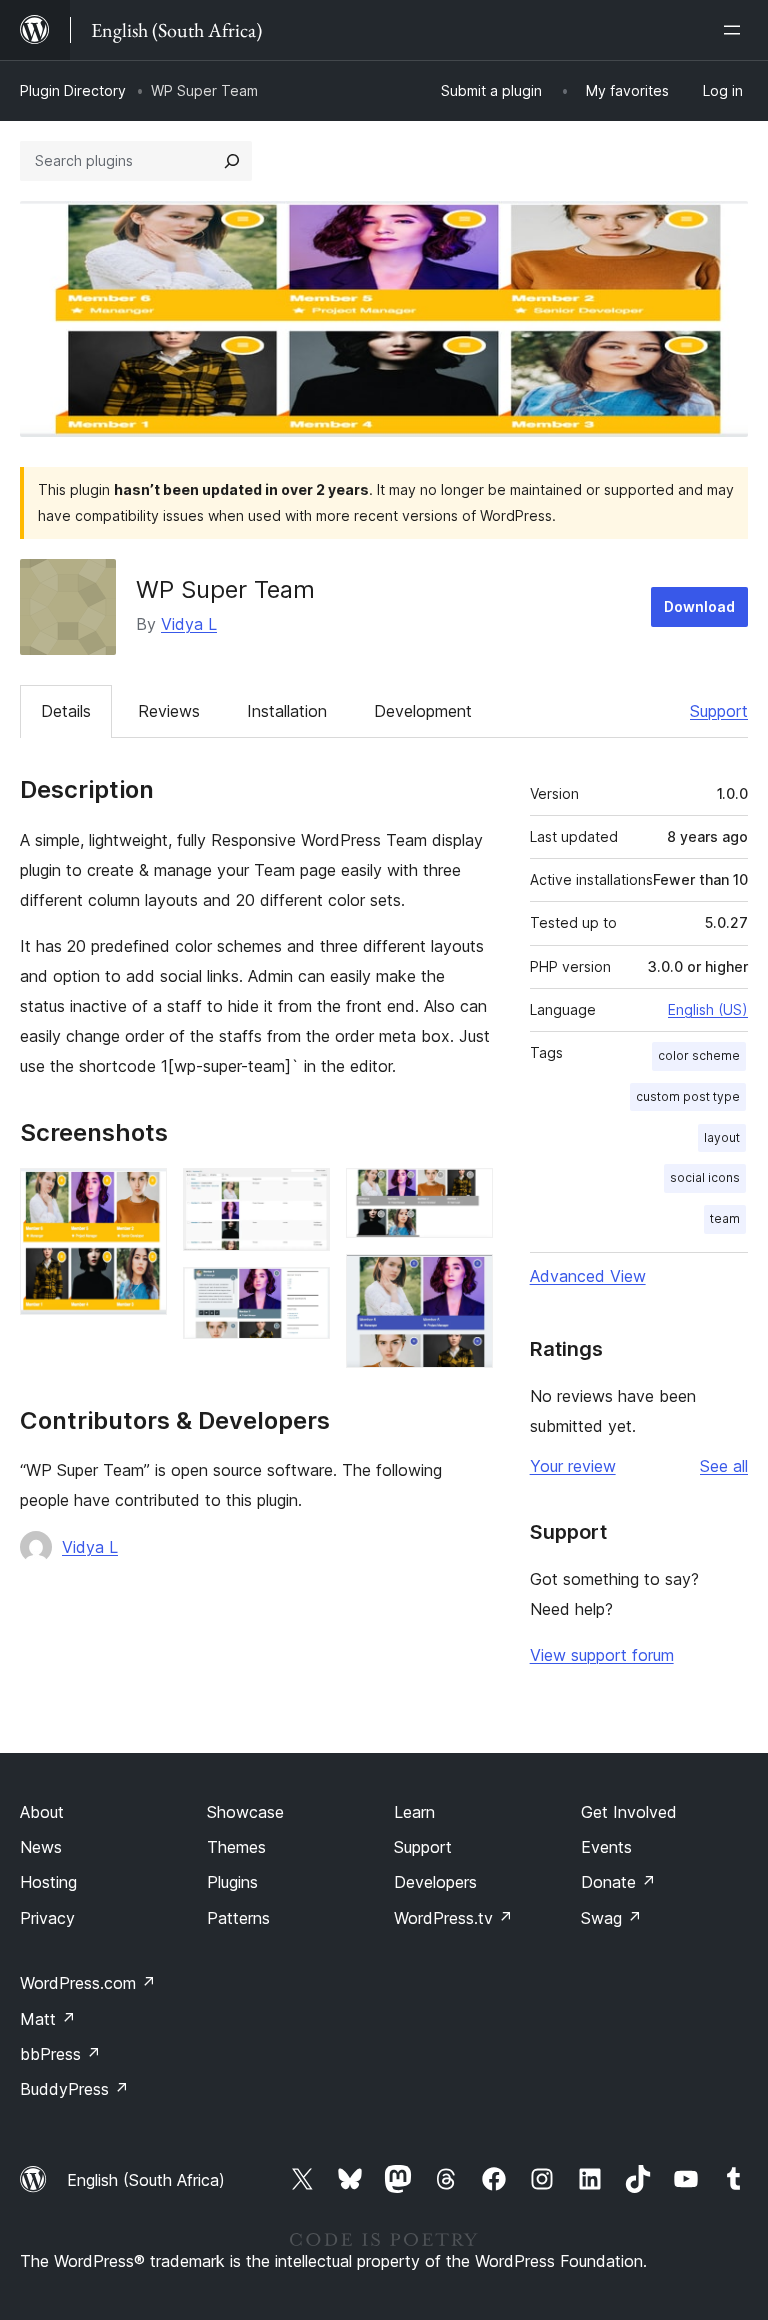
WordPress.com (88, 1983)
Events (606, 1847)
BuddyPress (74, 2089)
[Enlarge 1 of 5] (140, 1195)
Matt (48, 2019)
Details (66, 711)
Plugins (232, 1882)
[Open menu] (736, 30)
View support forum (602, 1655)
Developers (435, 1882)
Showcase (245, 1812)
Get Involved (629, 1812)
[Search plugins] (232, 161)
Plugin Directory (73, 90)
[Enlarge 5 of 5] (466, 1281)
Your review (573, 1466)
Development (423, 711)
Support (719, 711)
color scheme (699, 1055)
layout (722, 1137)
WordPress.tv (453, 1918)
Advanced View (588, 1276)
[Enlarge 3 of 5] (303, 1294)
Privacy (47, 1918)
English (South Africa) (146, 2180)
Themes (236, 1847)
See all (724, 1466)
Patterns (238, 1918)
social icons (705, 1177)
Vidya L (189, 624)
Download (699, 606)
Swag (611, 1918)
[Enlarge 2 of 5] (303, 1195)
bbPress (60, 2054)
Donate (618, 1882)
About (42, 1812)
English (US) (708, 1009)
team (725, 1218)
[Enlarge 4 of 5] (466, 1195)
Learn (414, 1812)
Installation (287, 711)
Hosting (48, 1882)
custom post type (688, 1096)
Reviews (169, 711)
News (41, 1847)
